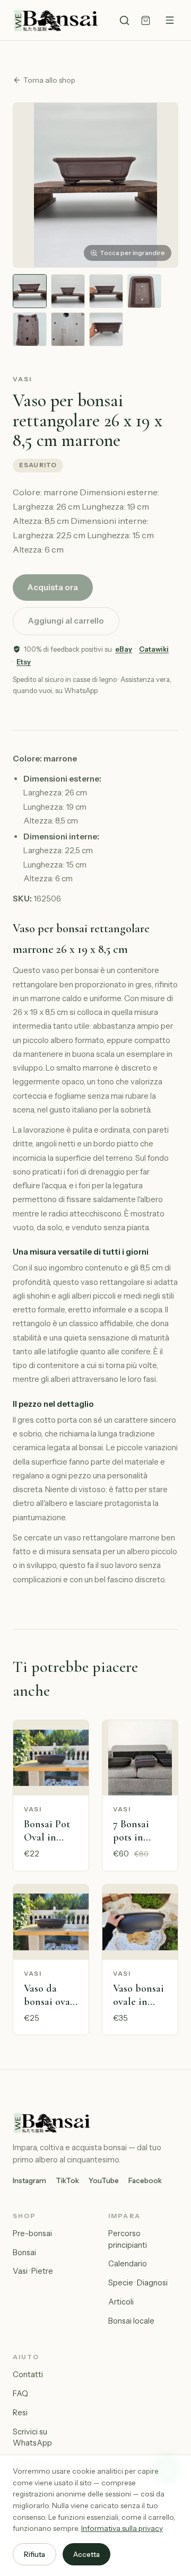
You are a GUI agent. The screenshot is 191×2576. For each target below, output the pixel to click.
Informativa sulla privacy (122, 2528)
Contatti (28, 2375)
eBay (124, 649)
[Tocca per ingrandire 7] (106, 329)
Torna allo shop (49, 80)
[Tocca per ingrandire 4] (144, 291)
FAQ (20, 2394)
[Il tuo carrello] (146, 20)
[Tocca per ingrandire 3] (106, 291)
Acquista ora (53, 587)
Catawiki (154, 649)
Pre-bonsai (32, 2233)
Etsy (24, 662)
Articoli (121, 2302)
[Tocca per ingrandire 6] (68, 329)
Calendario (128, 2264)
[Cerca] (124, 20)
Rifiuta (34, 2554)
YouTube (104, 2180)
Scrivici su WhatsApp (32, 2438)
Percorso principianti (128, 2239)
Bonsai (24, 2253)
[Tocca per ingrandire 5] (30, 329)
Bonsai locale (131, 2321)
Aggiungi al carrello (66, 621)
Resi (20, 2413)
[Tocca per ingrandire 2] (68, 291)
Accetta (86, 2554)
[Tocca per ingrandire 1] (30, 291)
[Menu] (170, 20)
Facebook (145, 2180)
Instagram (29, 2180)
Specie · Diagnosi (138, 2283)
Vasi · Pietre (33, 2271)
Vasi (23, 379)
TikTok (67, 2180)
